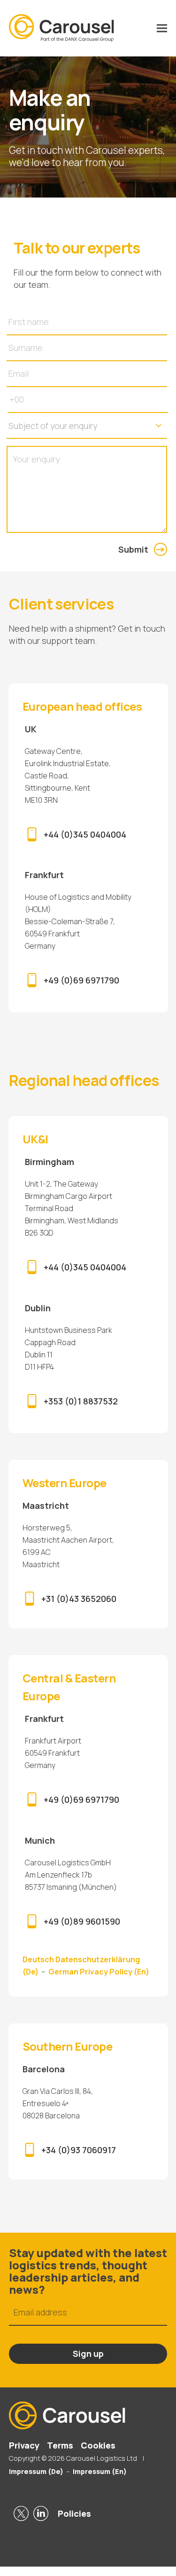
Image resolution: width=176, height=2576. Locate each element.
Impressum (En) (100, 2471)
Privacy (24, 2445)
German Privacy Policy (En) (99, 1972)
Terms (60, 2445)
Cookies (98, 2445)
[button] (162, 28)
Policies (74, 2513)
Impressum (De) (36, 2471)
